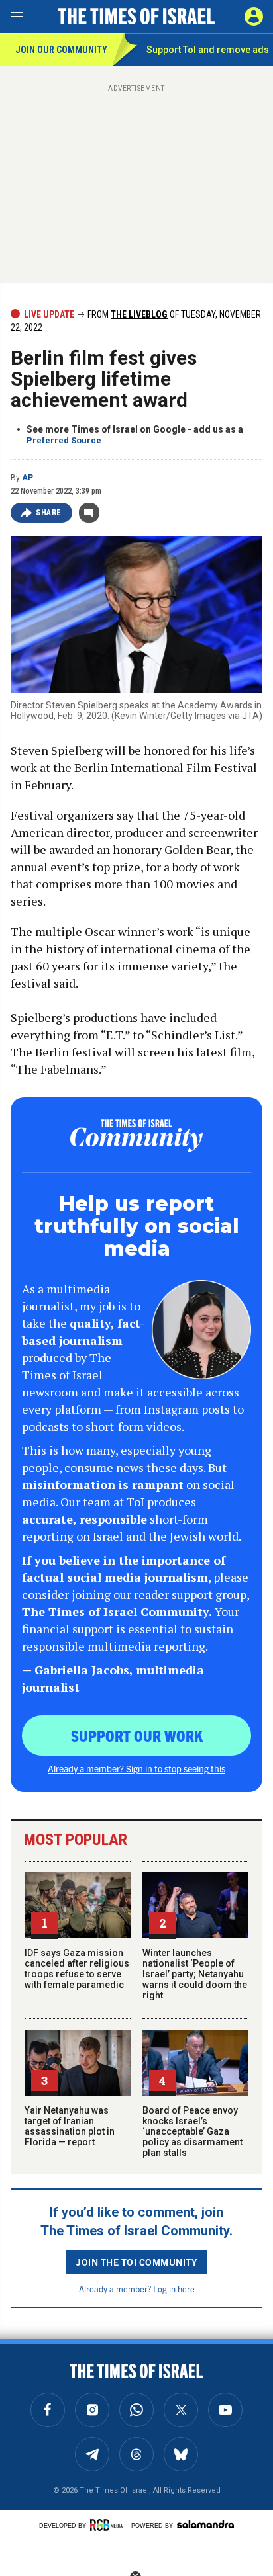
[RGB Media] (109, 2525)
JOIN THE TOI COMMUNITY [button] (136, 2262)
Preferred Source (64, 440)
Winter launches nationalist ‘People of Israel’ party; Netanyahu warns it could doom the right (195, 1974)
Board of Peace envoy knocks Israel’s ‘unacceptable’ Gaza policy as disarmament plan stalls (192, 2131)
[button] (254, 17)
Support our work (137, 1735)
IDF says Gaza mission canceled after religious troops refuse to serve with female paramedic (77, 1969)
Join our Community (61, 50)
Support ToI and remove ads (208, 50)
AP (27, 478)
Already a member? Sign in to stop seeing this (136, 1768)
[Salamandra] (205, 2524)
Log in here (174, 2289)
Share (49, 513)
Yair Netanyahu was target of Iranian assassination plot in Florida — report (70, 2126)
